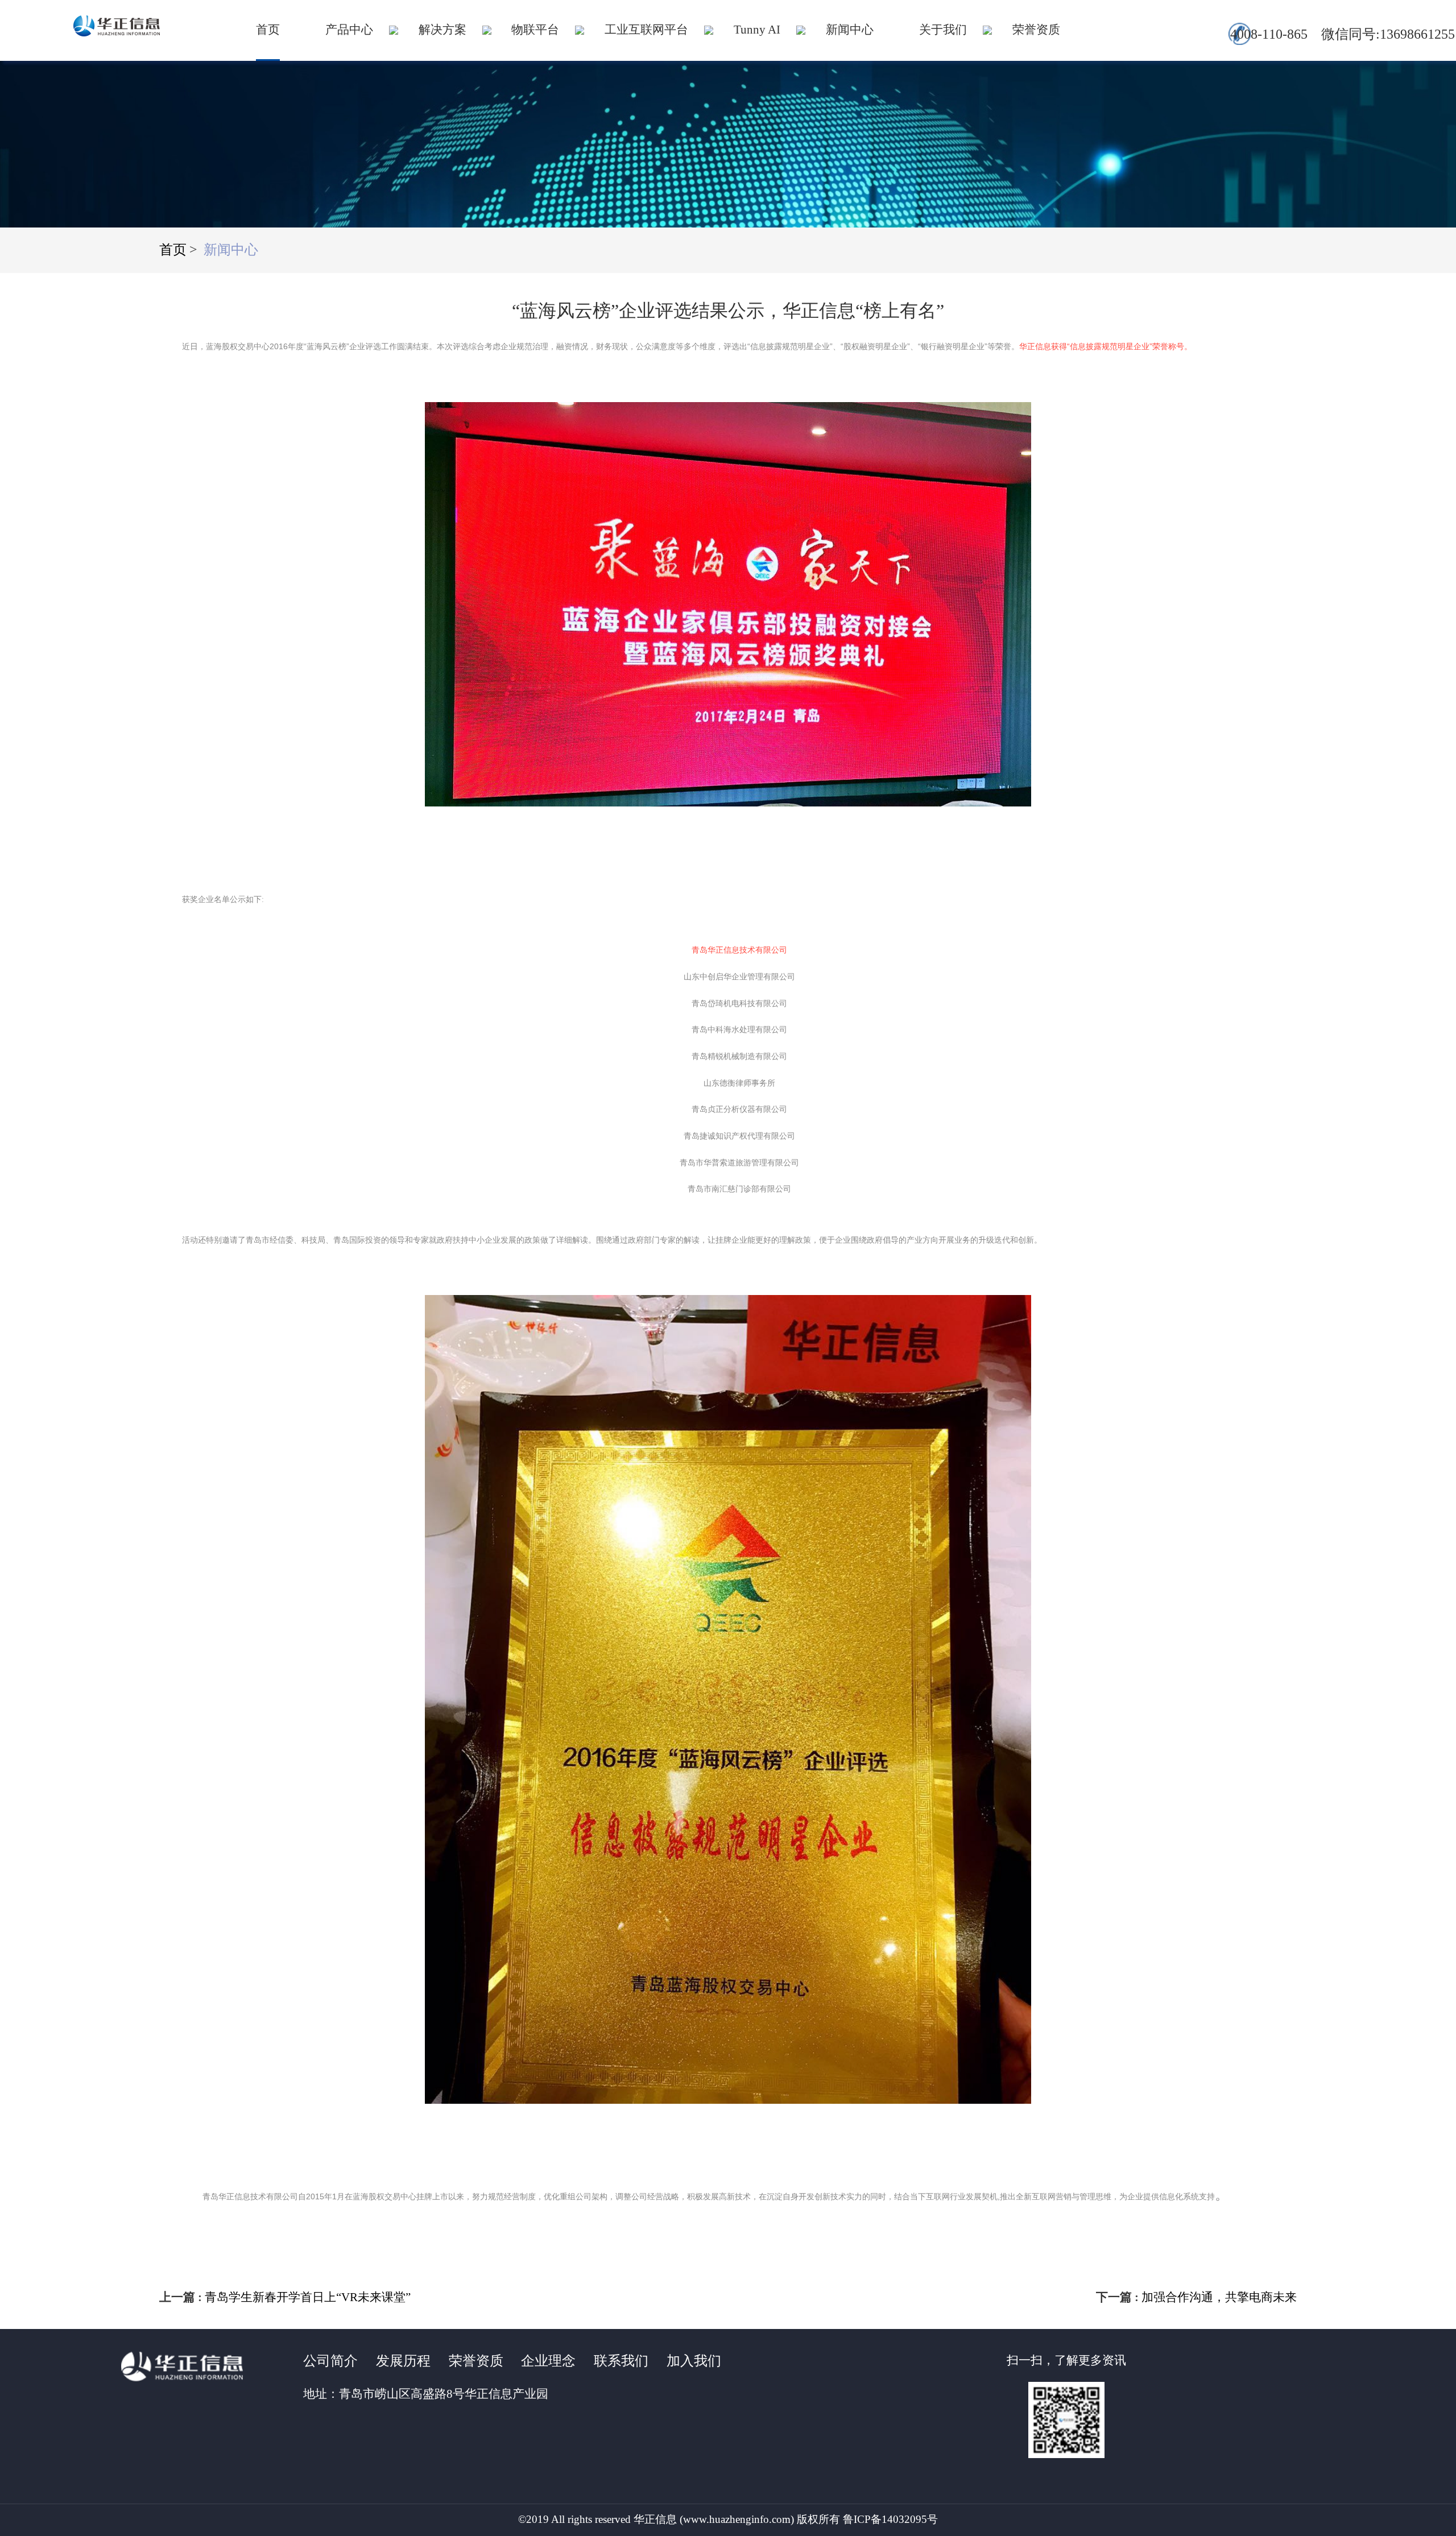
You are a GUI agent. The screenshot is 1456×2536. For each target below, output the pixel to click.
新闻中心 (850, 30)
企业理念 (548, 2361)
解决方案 (442, 30)
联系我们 (621, 2361)
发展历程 (403, 2361)
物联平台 (535, 30)
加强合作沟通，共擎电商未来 (1219, 2297)
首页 (268, 30)
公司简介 (330, 2361)
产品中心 (349, 30)
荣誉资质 (1036, 30)
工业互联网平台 (646, 30)
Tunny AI (757, 30)
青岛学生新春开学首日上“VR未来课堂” (308, 2297)
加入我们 (694, 2361)
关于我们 (943, 30)
